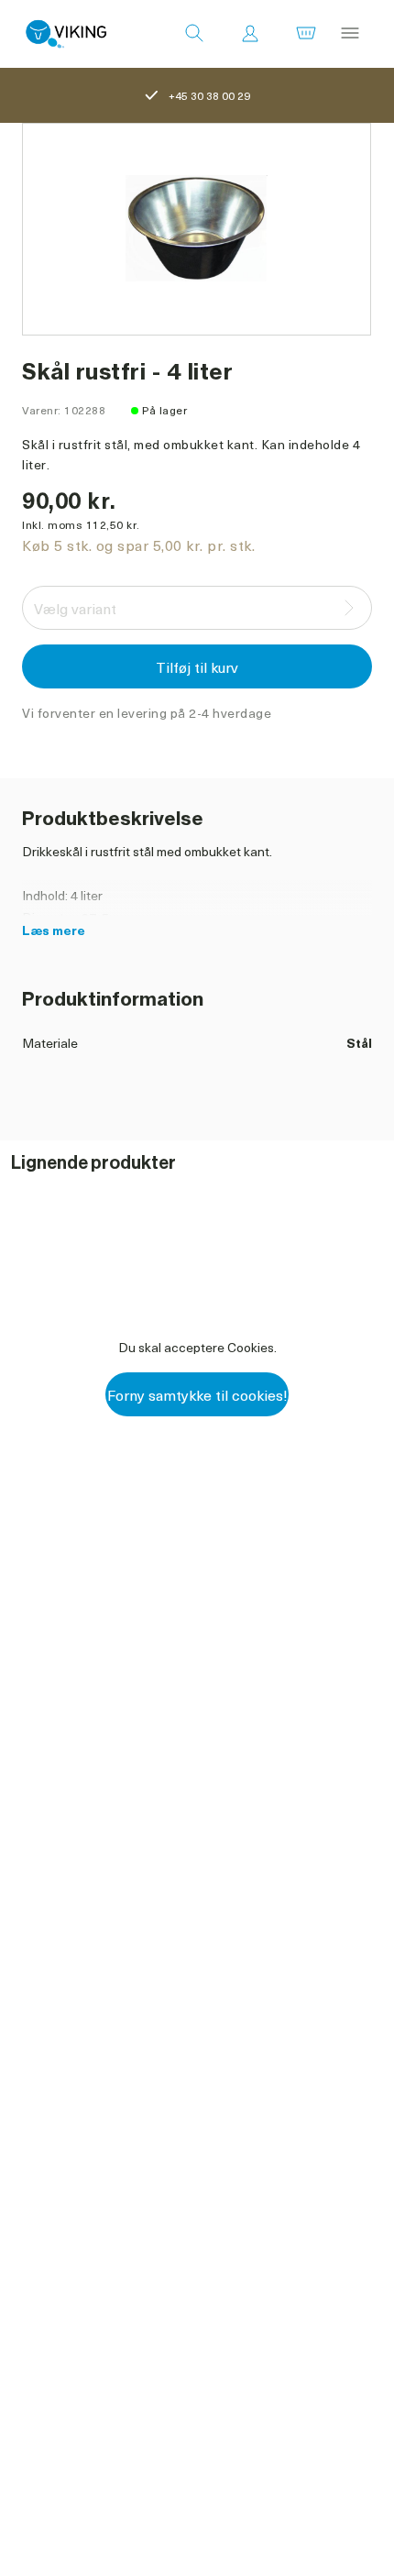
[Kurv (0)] (306, 34)
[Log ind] (250, 34)
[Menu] (350, 34)
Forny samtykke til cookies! (197, 1394)
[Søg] (194, 34)
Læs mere (54, 930)
